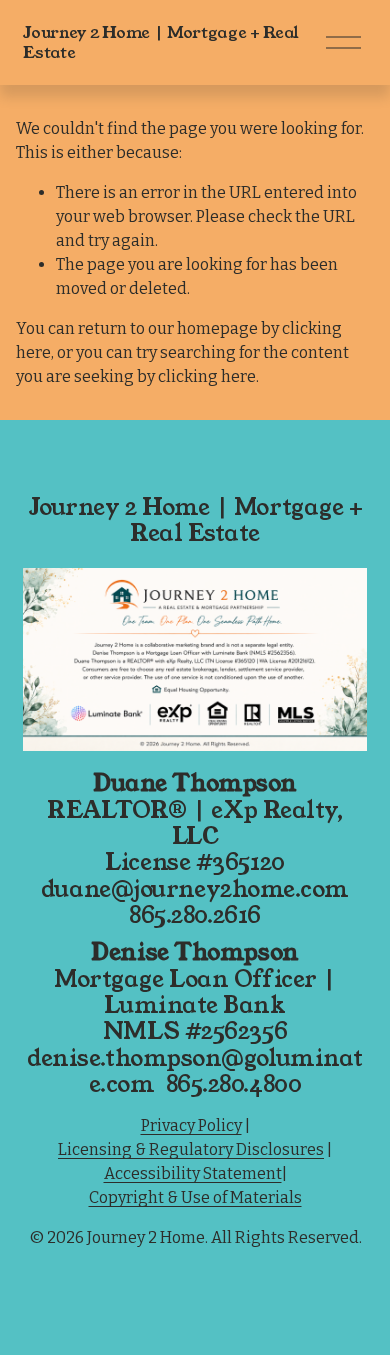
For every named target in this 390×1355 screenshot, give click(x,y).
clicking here (207, 376)
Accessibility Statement (193, 1173)
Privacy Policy (191, 1125)
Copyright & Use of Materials (195, 1197)
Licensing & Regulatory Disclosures (191, 1149)
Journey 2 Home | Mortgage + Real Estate (161, 42)
